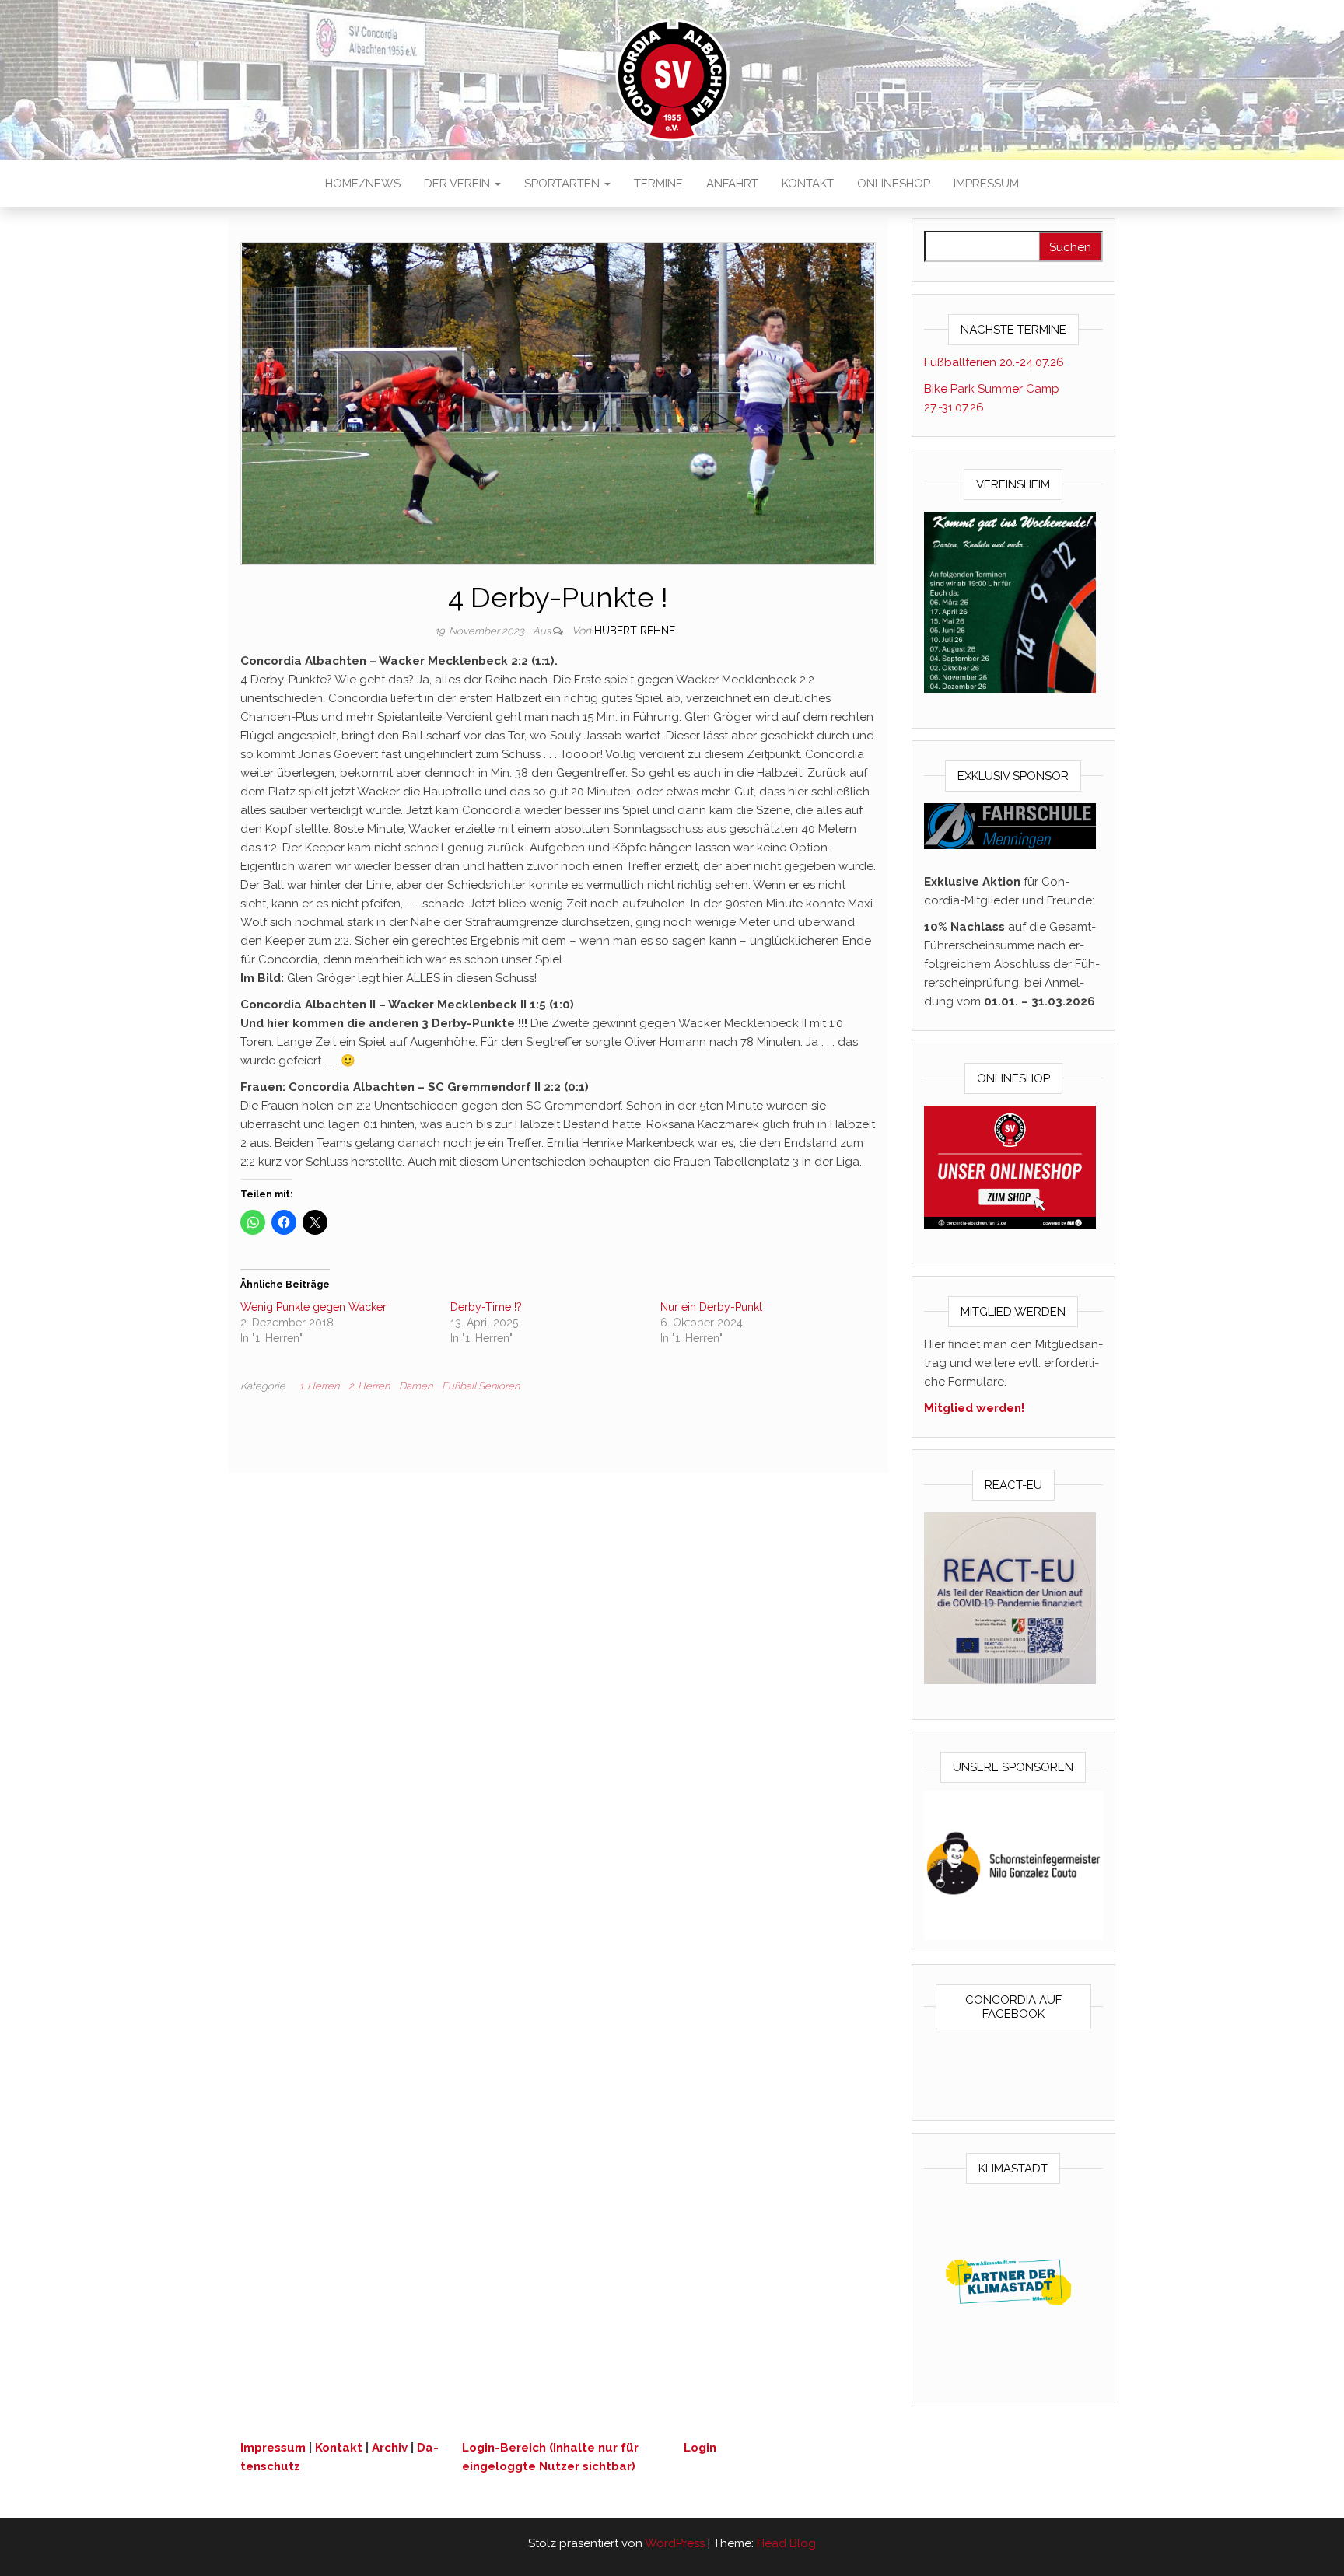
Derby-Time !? (486, 1307)
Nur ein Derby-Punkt (711, 1307)
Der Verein (458, 184)
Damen (416, 1386)
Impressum (986, 184)
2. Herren (369, 1386)
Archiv (390, 2448)
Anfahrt (732, 184)
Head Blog (786, 2543)
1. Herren (319, 1386)
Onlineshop (894, 184)
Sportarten (563, 184)
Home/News (363, 184)
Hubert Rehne (635, 631)
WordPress (675, 2543)
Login (700, 2448)
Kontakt (808, 184)
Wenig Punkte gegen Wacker (313, 1307)
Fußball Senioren (481, 1386)
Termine (658, 184)
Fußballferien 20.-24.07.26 (994, 362)
